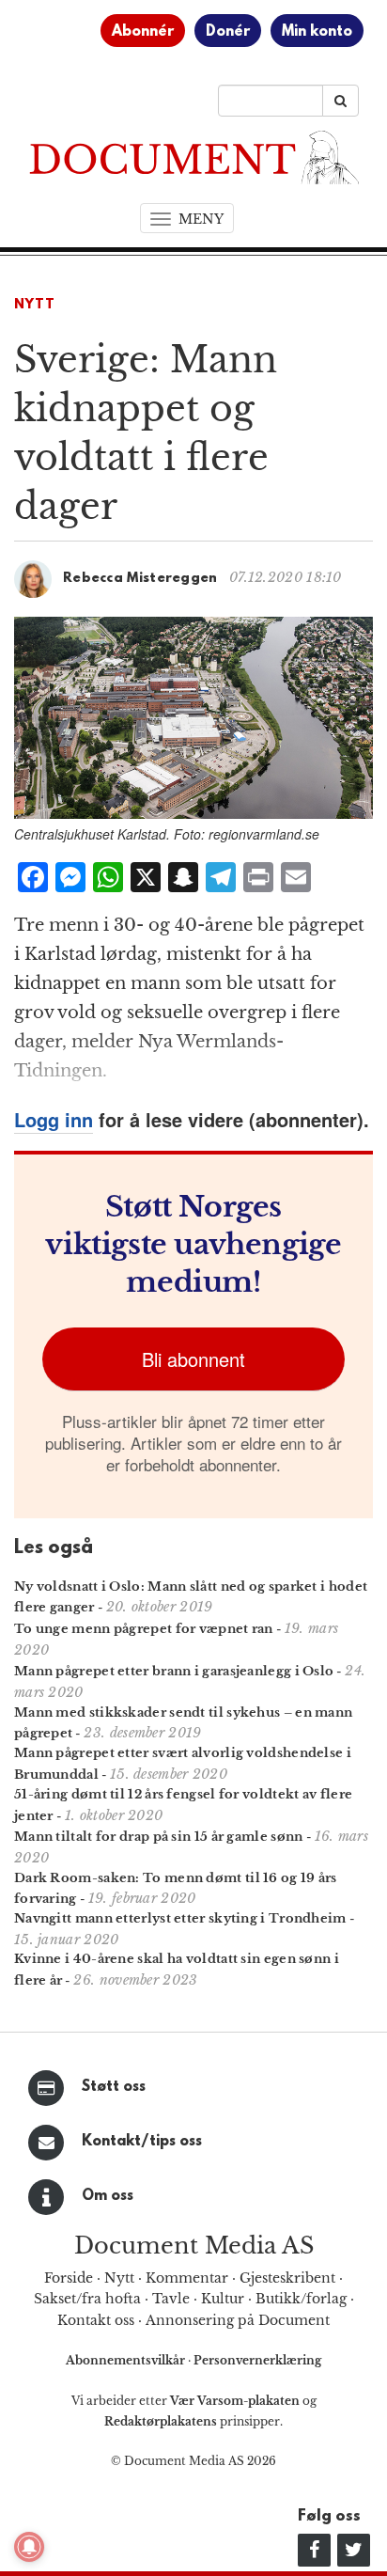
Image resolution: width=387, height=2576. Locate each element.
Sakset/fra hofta (87, 2299)
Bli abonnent (193, 1359)
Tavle (171, 2299)
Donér (228, 32)
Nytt (35, 305)
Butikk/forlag (301, 2299)
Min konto (317, 32)
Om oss (108, 2196)
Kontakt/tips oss (142, 2142)
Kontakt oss (96, 2320)
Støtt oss (114, 2087)
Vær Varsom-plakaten (235, 2401)
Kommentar (187, 2278)
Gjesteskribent (287, 2278)
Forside (69, 2278)
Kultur (223, 2299)
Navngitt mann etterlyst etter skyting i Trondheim (180, 1918)
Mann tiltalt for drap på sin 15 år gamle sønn (159, 1837)
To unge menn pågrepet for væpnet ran (144, 1629)
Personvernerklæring (257, 2360)
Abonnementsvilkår (127, 2360)
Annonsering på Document (238, 2320)
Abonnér (143, 32)
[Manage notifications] (29, 2547)
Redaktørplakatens (161, 2421)
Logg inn (54, 1119)
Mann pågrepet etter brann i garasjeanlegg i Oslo (174, 1671)
